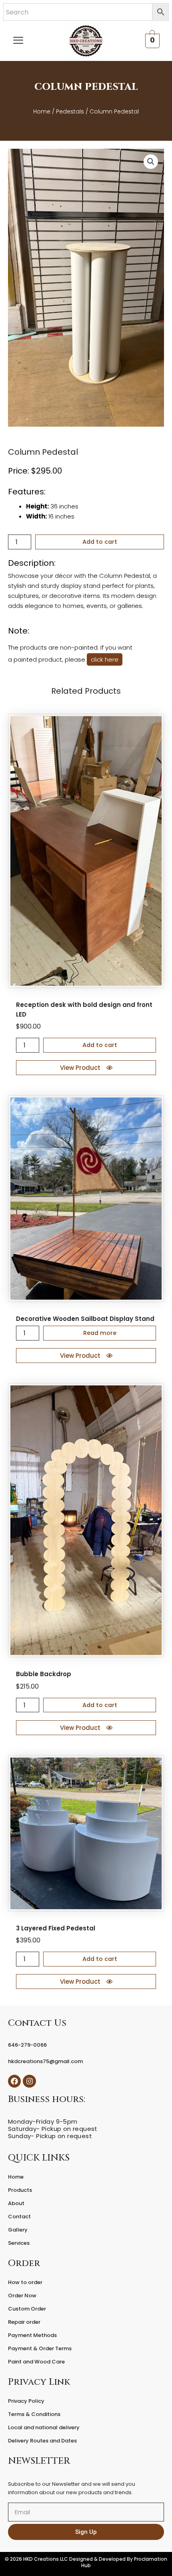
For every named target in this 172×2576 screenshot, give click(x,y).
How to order (25, 2282)
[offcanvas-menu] (18, 41)
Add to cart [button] (100, 1045)
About (16, 2203)
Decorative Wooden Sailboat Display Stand (85, 1319)
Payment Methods (32, 2335)
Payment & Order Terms (40, 2348)
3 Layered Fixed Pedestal (56, 1928)
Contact (19, 2217)
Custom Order (27, 2309)
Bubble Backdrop (44, 1674)
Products (20, 2190)
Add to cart (100, 542)
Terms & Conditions (34, 2414)
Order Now (22, 2296)
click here (105, 659)
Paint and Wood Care (36, 2362)
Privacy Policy (26, 2401)
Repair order (24, 2322)
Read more (100, 1333)
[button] (151, 162)
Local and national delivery (44, 2427)
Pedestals (70, 111)
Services (19, 2243)
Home (42, 111)
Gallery (18, 2230)
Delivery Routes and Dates (42, 2441)
